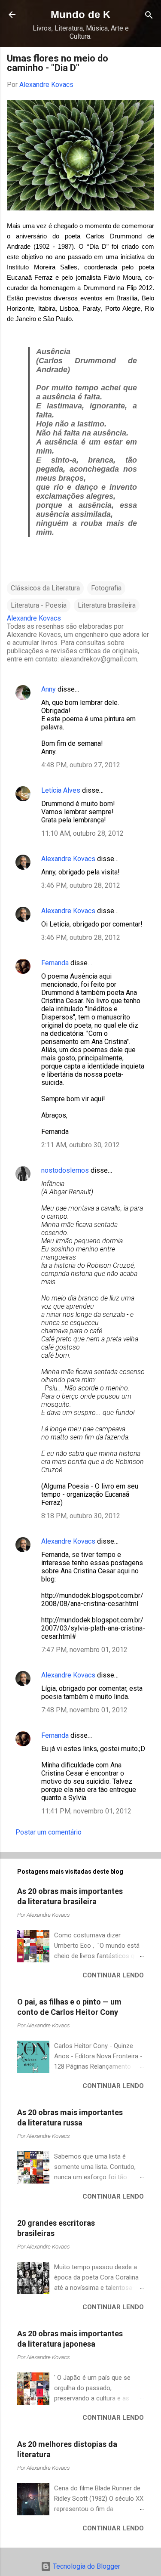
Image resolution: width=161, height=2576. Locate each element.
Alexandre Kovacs (68, 859)
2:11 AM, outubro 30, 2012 (80, 1145)
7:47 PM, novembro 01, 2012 (84, 1650)
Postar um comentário (49, 1832)
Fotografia (106, 588)
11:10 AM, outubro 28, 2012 (82, 833)
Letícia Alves (61, 790)
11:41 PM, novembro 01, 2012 (86, 1811)
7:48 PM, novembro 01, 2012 (84, 1710)
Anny (49, 689)
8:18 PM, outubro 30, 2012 (81, 1516)
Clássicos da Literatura (45, 588)
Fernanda (56, 963)
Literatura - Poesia (39, 605)
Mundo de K (80, 14)
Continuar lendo (113, 1975)
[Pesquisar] (149, 16)
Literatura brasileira (107, 605)
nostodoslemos (65, 1170)
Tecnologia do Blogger (86, 2566)
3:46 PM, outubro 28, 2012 (81, 885)
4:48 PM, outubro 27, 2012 (81, 765)
